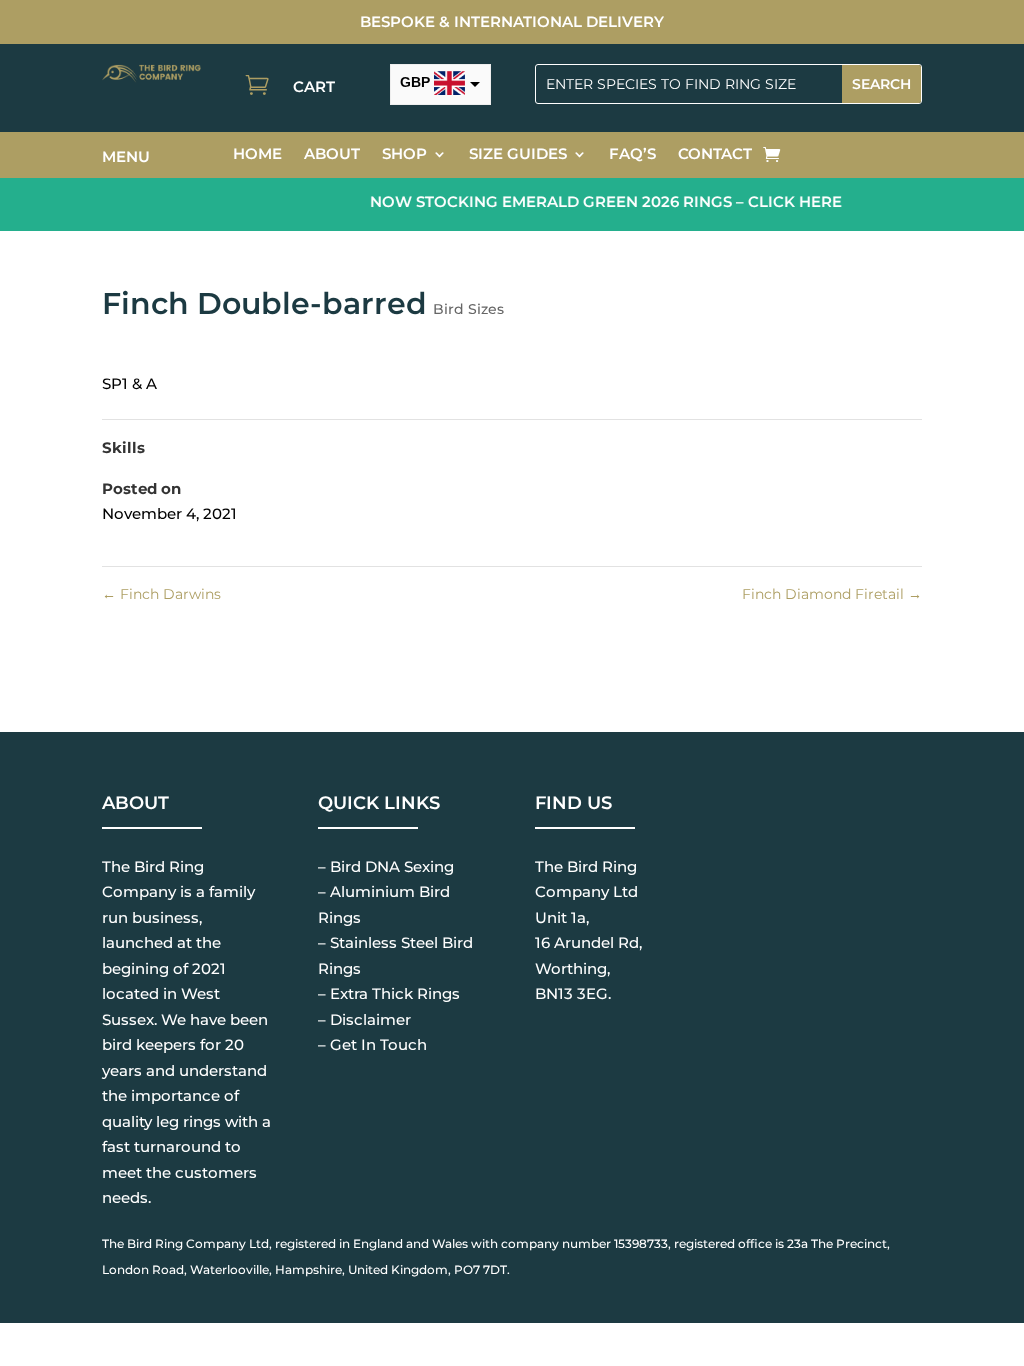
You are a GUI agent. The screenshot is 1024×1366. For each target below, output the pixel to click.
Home (257, 155)
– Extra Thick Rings (389, 993)
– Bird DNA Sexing (386, 866)
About (332, 155)
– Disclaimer (364, 1019)
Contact (715, 155)
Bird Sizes (468, 309)
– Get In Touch (372, 1044)
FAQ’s (632, 155)
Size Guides (518, 155)
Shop (404, 155)
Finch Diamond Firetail (832, 594)
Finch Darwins (161, 594)
